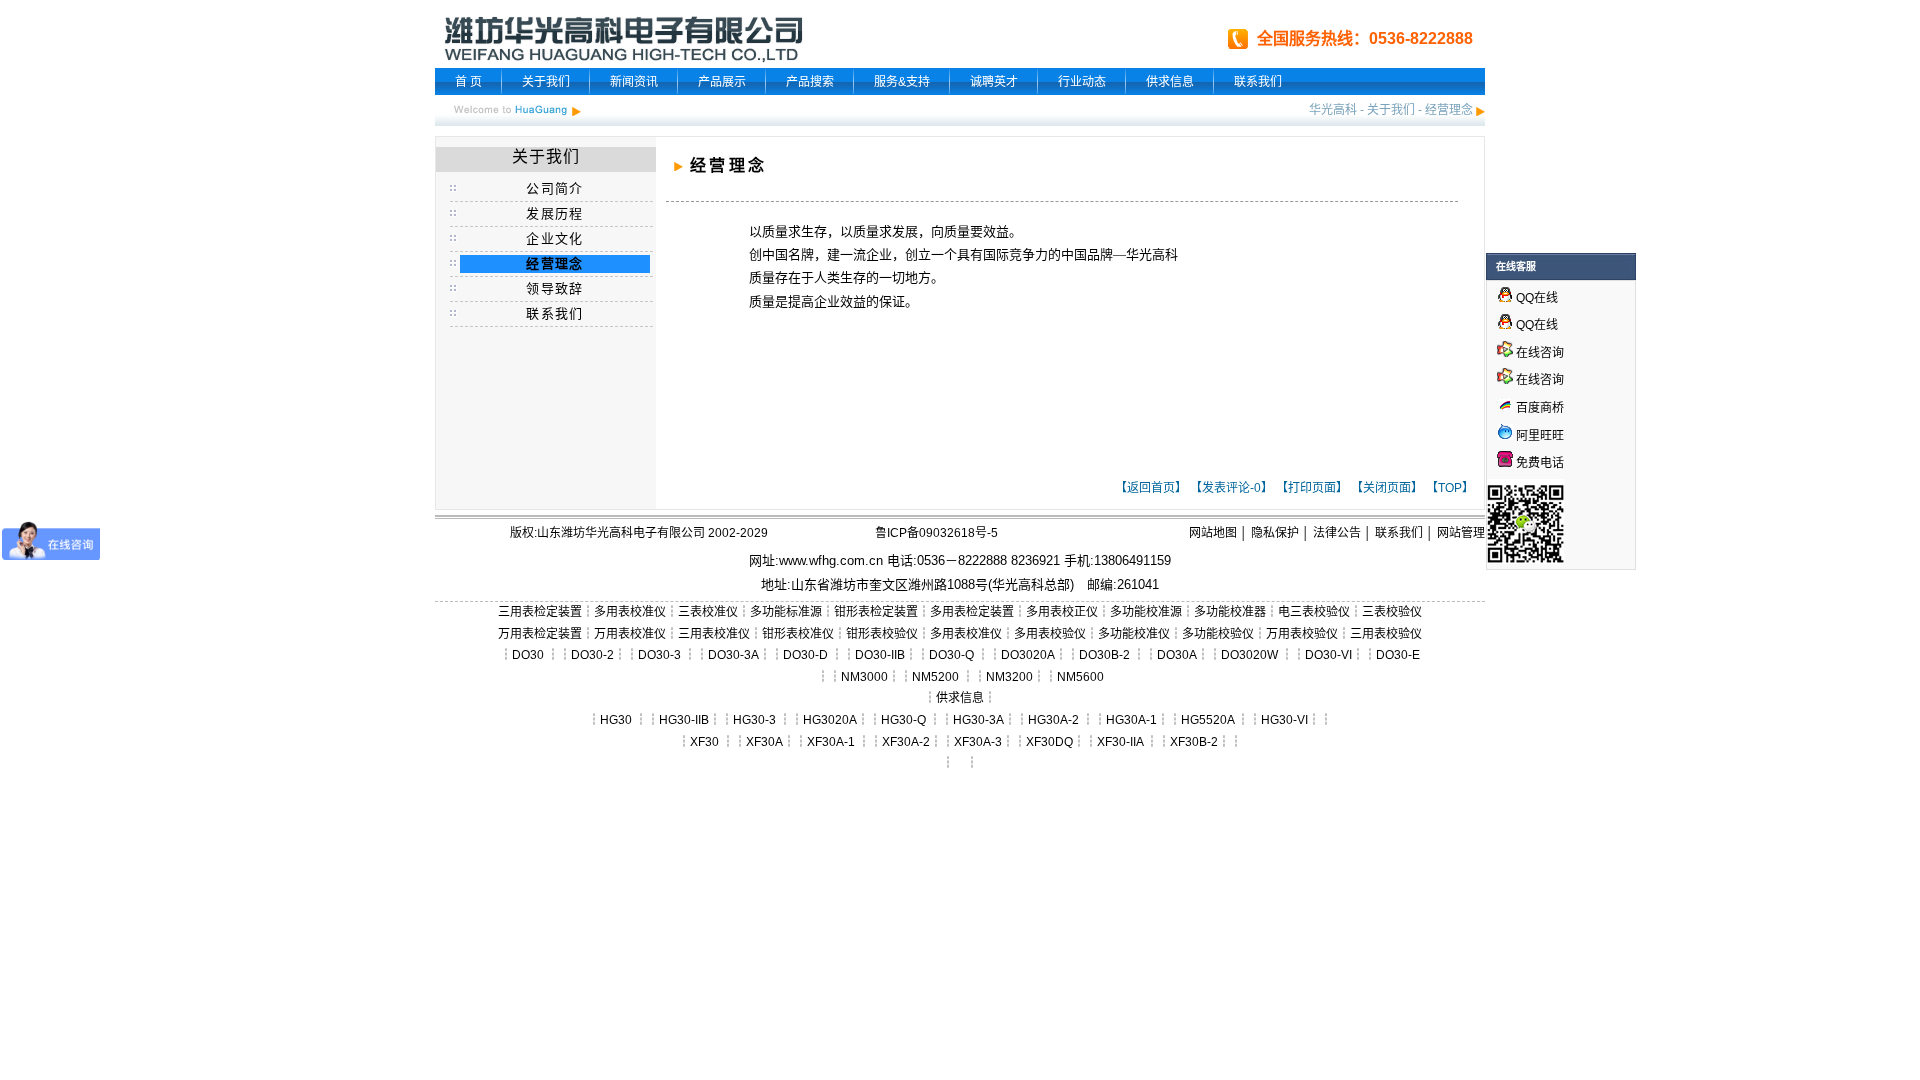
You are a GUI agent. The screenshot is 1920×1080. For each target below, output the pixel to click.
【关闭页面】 (1387, 488)
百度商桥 (1538, 408)
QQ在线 (1535, 298)
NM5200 (935, 677)
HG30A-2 (1053, 720)
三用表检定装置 (540, 612)
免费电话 (1538, 463)
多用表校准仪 (630, 612)
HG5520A (1207, 720)
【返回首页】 (1151, 488)
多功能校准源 (1146, 612)
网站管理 (1461, 533)
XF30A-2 (906, 742)
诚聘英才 (994, 82)
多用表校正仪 (1062, 612)
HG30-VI (1284, 720)
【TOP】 (1450, 488)
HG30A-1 (1131, 720)
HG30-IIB (684, 720)
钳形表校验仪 (882, 634)
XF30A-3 (978, 742)
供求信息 (1170, 82)
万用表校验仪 (1302, 634)
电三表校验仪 (1314, 612)
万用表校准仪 (630, 634)
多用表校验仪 (1050, 634)
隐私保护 (1275, 533)
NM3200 (1009, 677)
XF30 (704, 742)
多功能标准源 (786, 612)
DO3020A (1028, 655)
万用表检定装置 (540, 634)
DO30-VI (1328, 655)
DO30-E (1398, 655)
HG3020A (830, 720)
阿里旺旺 (1538, 436)
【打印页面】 (1312, 488)
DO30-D (805, 655)
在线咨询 (1538, 353)
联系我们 (1258, 82)
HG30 (616, 720)
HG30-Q (903, 720)
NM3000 (864, 677)
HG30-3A (978, 720)
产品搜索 (810, 82)
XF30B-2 (1194, 742)
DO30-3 (659, 655)
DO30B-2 (1104, 655)
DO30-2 (592, 655)
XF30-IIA (1120, 742)
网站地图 (1213, 533)
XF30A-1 (831, 742)
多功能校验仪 (1218, 634)
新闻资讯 (634, 82)
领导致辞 (554, 288)
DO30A (1177, 655)
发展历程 (554, 213)
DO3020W (1249, 655)
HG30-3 (754, 720)
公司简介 (554, 188)
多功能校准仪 (1134, 634)
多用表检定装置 (972, 612)
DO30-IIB (880, 655)
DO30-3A (733, 655)
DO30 (528, 655)
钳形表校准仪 (798, 634)
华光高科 (1333, 110)
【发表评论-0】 (1231, 488)
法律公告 (1337, 533)
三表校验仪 (1392, 612)
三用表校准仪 (714, 634)
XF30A (764, 742)
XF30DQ (1049, 742)
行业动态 (1082, 82)
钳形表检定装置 (876, 612)
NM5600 (1080, 677)
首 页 (468, 82)
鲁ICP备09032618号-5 (936, 533)
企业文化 (554, 238)
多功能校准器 (1230, 612)
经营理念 (1449, 110)
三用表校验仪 (1386, 634)
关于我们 (546, 82)
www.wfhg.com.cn (831, 560)
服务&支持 (902, 82)
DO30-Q (951, 655)
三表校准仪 (708, 612)
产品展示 (722, 82)
